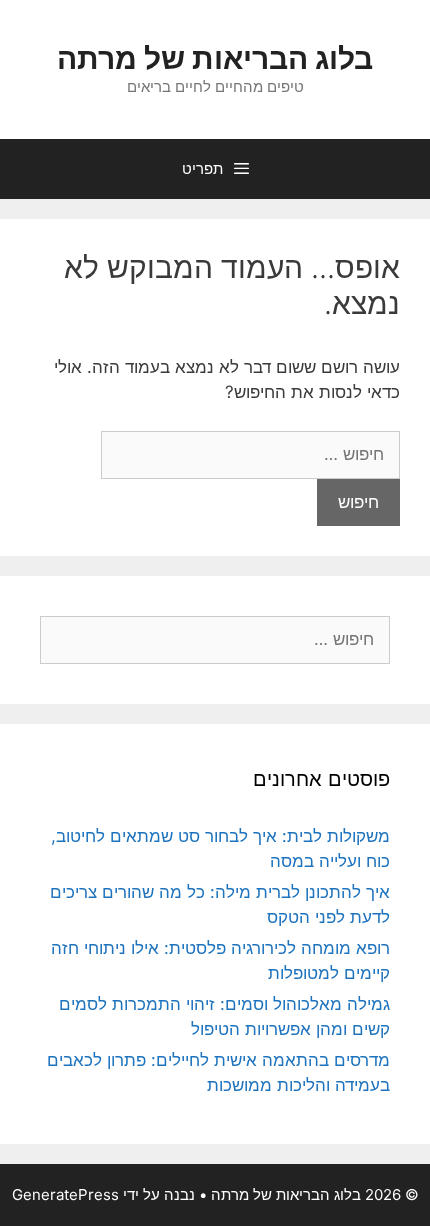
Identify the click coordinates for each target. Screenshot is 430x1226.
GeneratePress (65, 1194)
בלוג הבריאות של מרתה (215, 58)
